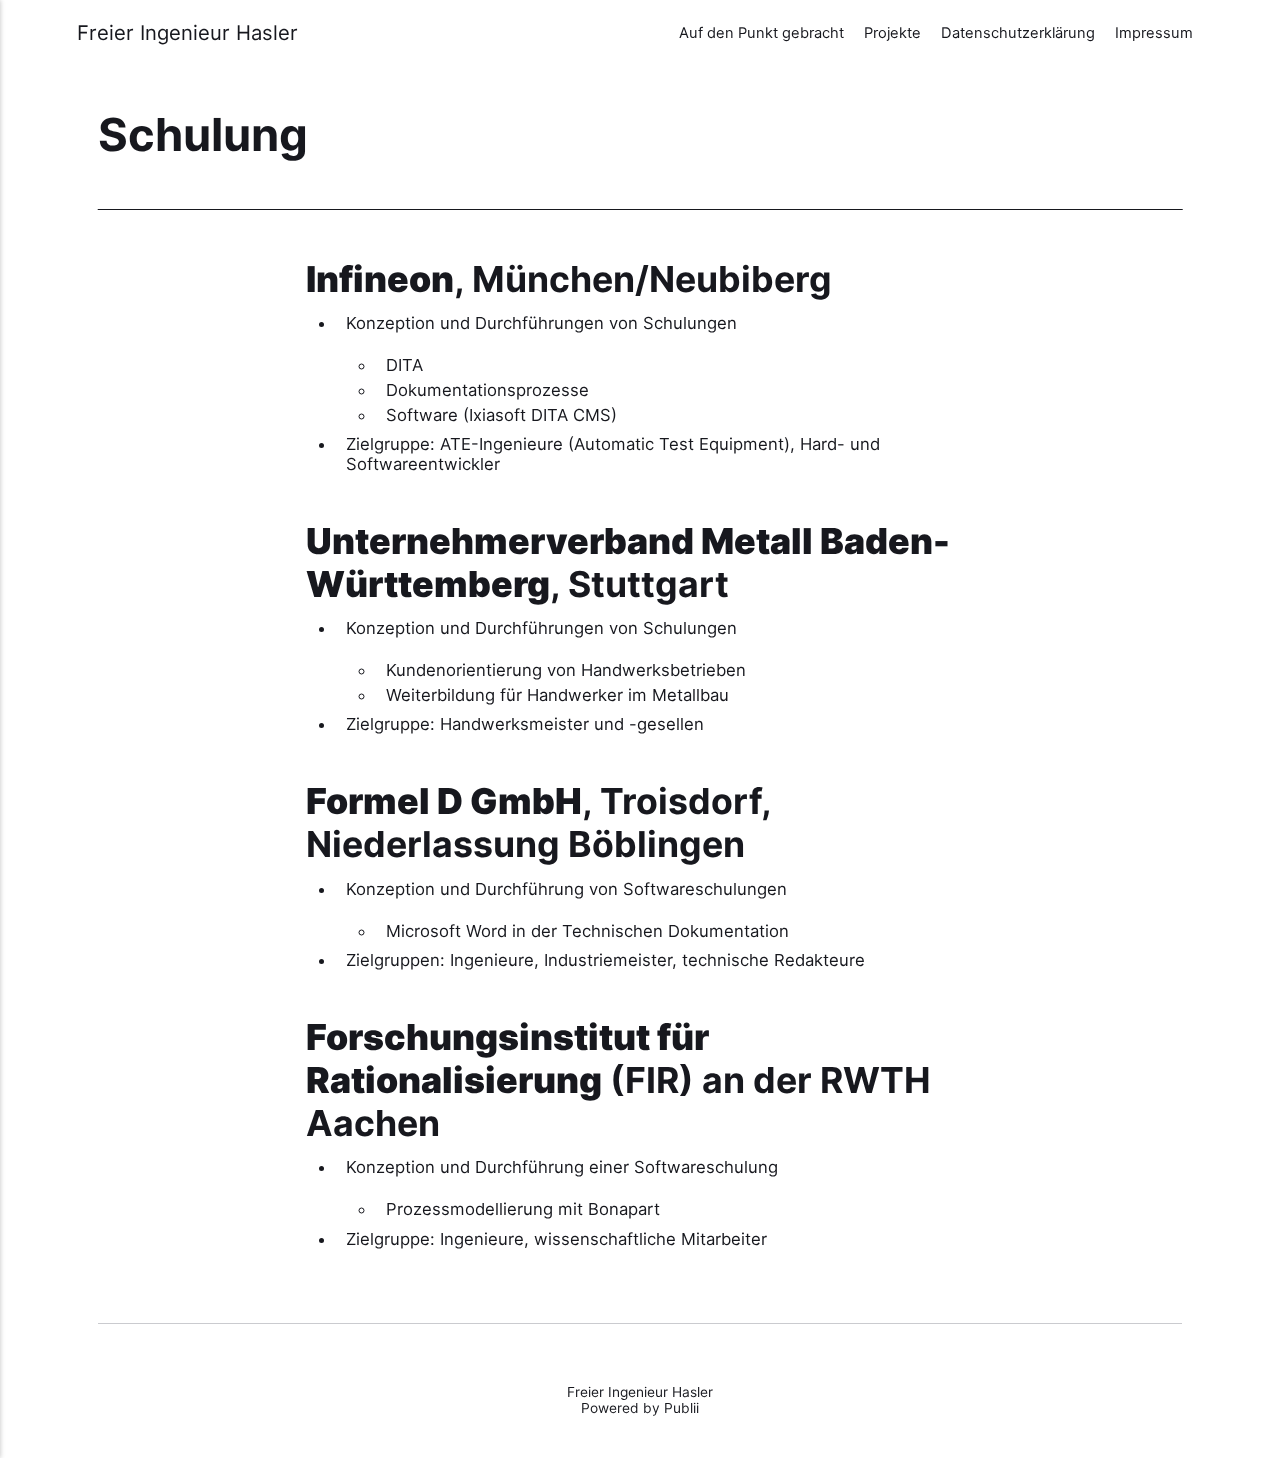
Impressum (1154, 33)
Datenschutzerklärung (1018, 33)
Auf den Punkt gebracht (761, 33)
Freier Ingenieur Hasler (187, 33)
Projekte (892, 33)
